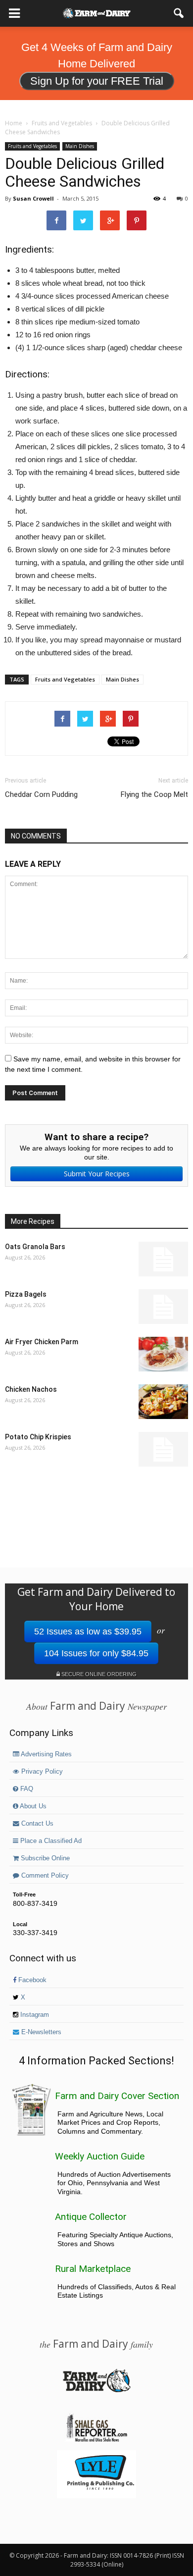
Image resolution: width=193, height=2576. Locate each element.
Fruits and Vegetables (32, 146)
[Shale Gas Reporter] (96, 2440)
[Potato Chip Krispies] (163, 1449)
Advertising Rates (46, 1754)
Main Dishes (80, 146)
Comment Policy (44, 1876)
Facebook (31, 1980)
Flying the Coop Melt (154, 794)
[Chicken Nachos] (163, 1402)
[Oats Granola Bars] (163, 1259)
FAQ (26, 1789)
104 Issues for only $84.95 (96, 1653)
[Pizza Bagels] (163, 1307)
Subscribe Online (44, 1858)
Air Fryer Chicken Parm (42, 1342)
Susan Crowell (33, 198)
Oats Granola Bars (35, 1247)
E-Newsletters (40, 2032)
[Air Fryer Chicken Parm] (163, 1354)
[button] (179, 13)
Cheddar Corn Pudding (41, 794)
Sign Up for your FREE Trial (97, 81)
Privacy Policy (41, 1772)
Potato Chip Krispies (38, 1437)
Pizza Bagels (26, 1294)
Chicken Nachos (31, 1389)
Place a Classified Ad (50, 1841)
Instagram (34, 2015)
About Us (32, 1806)
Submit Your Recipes (97, 1174)
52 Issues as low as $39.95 (88, 1631)
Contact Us (36, 1824)
